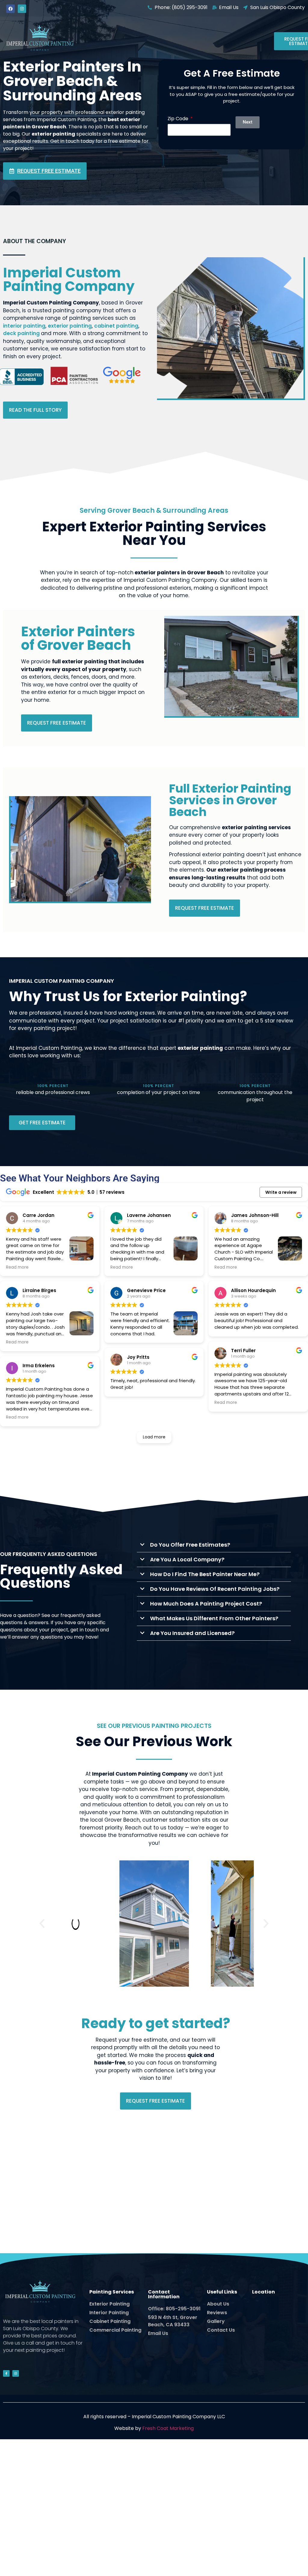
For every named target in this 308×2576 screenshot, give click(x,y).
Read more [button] (17, 1267)
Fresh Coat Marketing (168, 2428)
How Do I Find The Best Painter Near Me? (205, 1574)
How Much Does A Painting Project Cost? (206, 1604)
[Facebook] (11, 9)
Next (248, 122)
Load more (154, 1437)
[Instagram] (22, 9)
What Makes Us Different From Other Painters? (214, 1618)
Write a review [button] (281, 1192)
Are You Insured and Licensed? (192, 1633)
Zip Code (179, 119)
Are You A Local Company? (187, 1559)
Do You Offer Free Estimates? (190, 1545)
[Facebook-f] (6, 2373)
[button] (214, 1545)
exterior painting (70, 326)
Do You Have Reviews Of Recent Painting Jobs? (215, 1589)
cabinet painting (116, 326)
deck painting (22, 333)
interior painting (24, 326)
